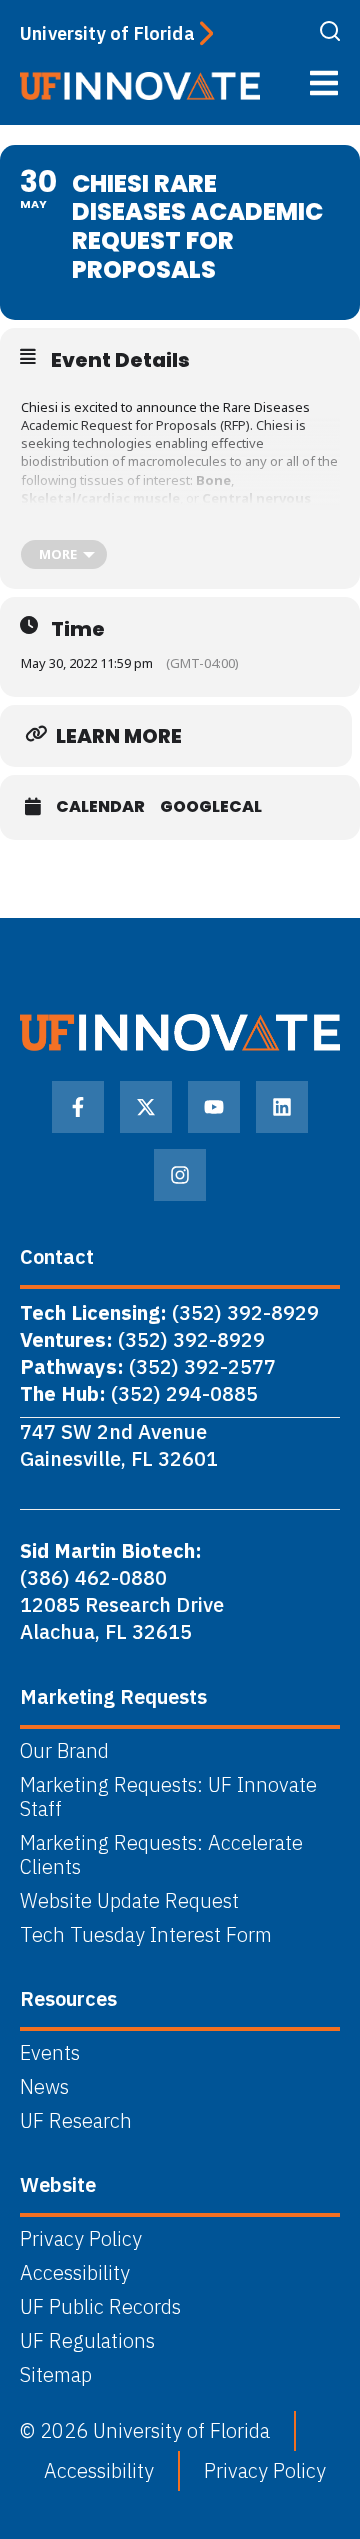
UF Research (76, 2121)
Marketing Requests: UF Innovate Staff (168, 1797)
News (44, 2087)
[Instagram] (180, 1175)
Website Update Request (129, 1901)
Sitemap (56, 2375)
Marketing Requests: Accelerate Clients (161, 1855)
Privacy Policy (81, 2239)
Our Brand (64, 1751)
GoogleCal (211, 807)
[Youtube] (214, 1107)
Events (50, 2053)
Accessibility (75, 2273)
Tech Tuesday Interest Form (146, 1935)
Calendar (100, 807)
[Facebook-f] (78, 1107)
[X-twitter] (146, 1107)
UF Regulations (87, 2341)
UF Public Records (100, 2307)
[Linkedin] (282, 1107)
